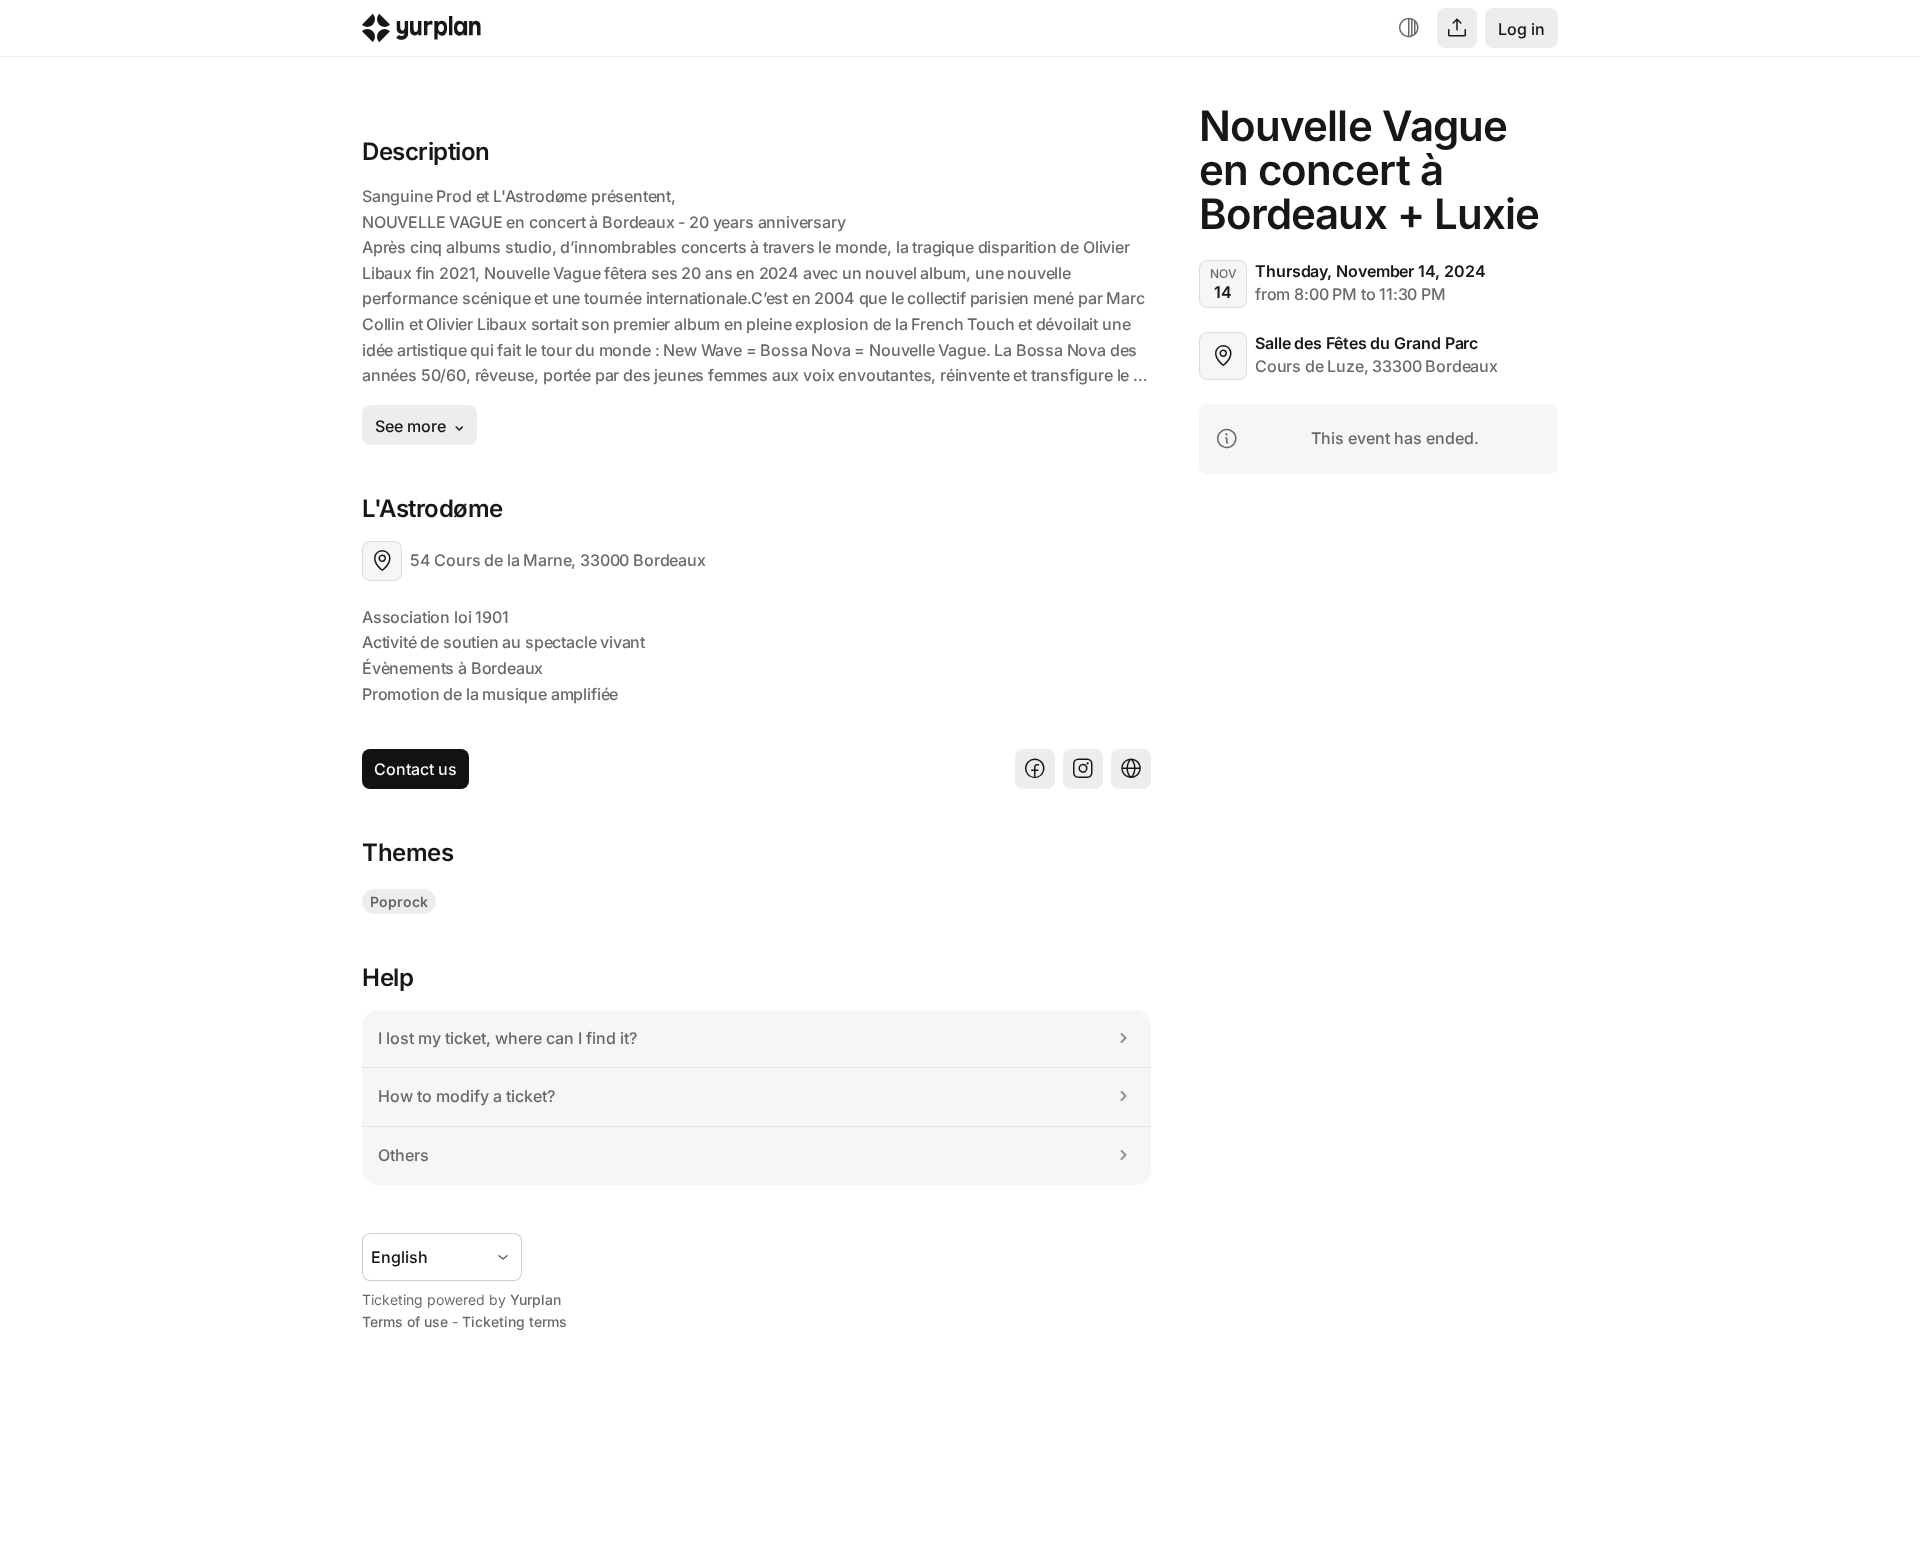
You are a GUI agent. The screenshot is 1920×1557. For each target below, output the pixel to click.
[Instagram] (1083, 769)
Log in (1521, 29)
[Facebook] (1035, 769)
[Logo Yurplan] (421, 32)
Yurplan (535, 1299)
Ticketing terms (514, 1321)
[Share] (1457, 28)
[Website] (1131, 769)
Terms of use (405, 1321)
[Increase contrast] (1409, 28)
